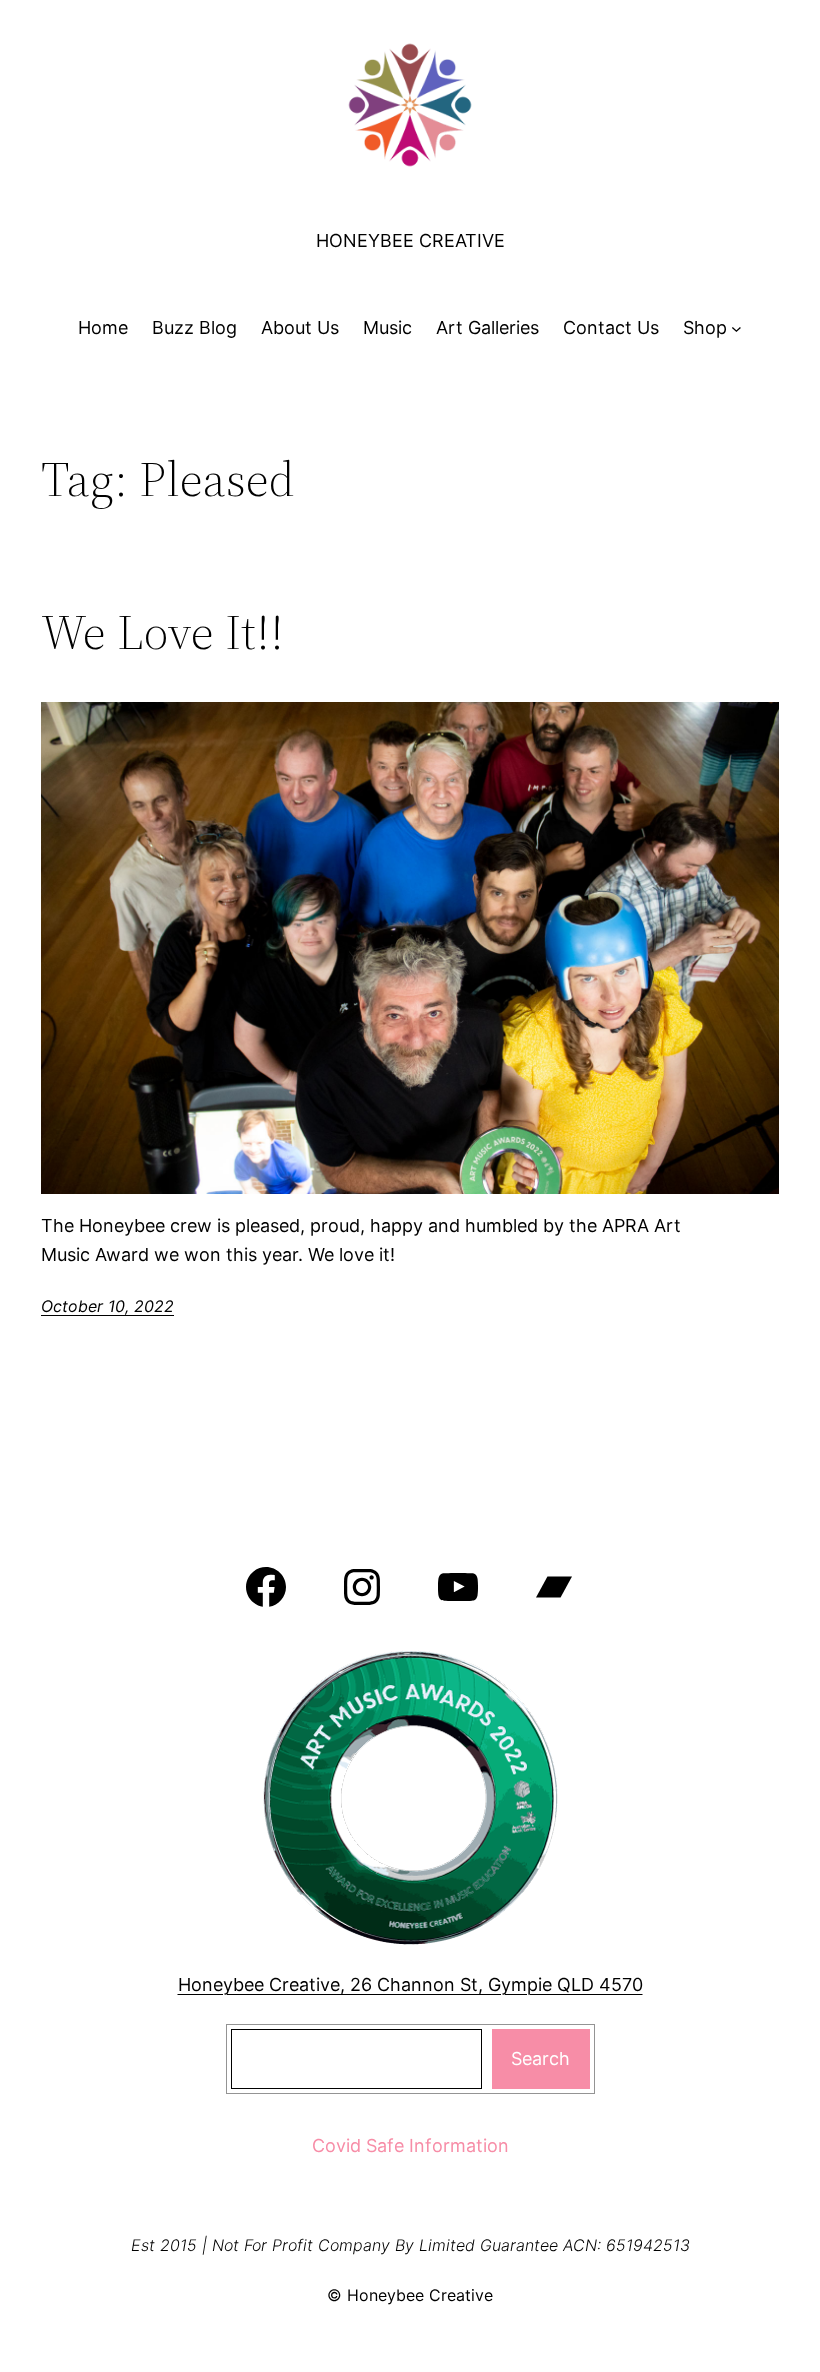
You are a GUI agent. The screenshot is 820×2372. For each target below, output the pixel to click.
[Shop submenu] (736, 328)
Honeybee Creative (410, 240)
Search (540, 2058)
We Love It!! (162, 632)
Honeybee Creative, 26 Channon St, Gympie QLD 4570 (410, 1984)
